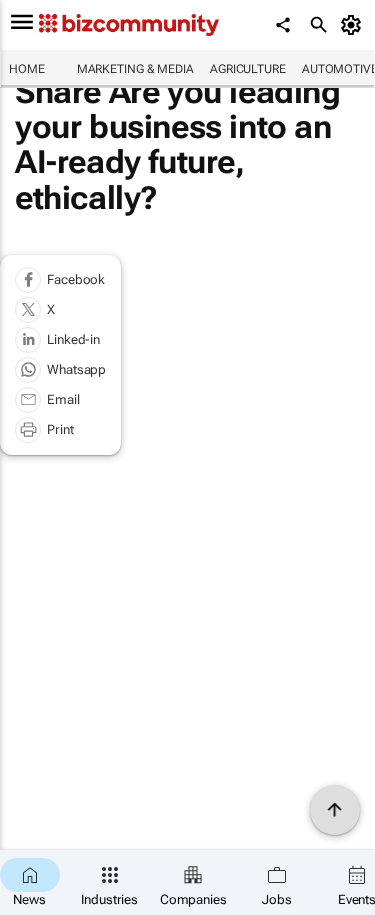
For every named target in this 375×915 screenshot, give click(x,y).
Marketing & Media (135, 69)
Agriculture (248, 69)
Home (27, 69)
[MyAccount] (354, 25)
